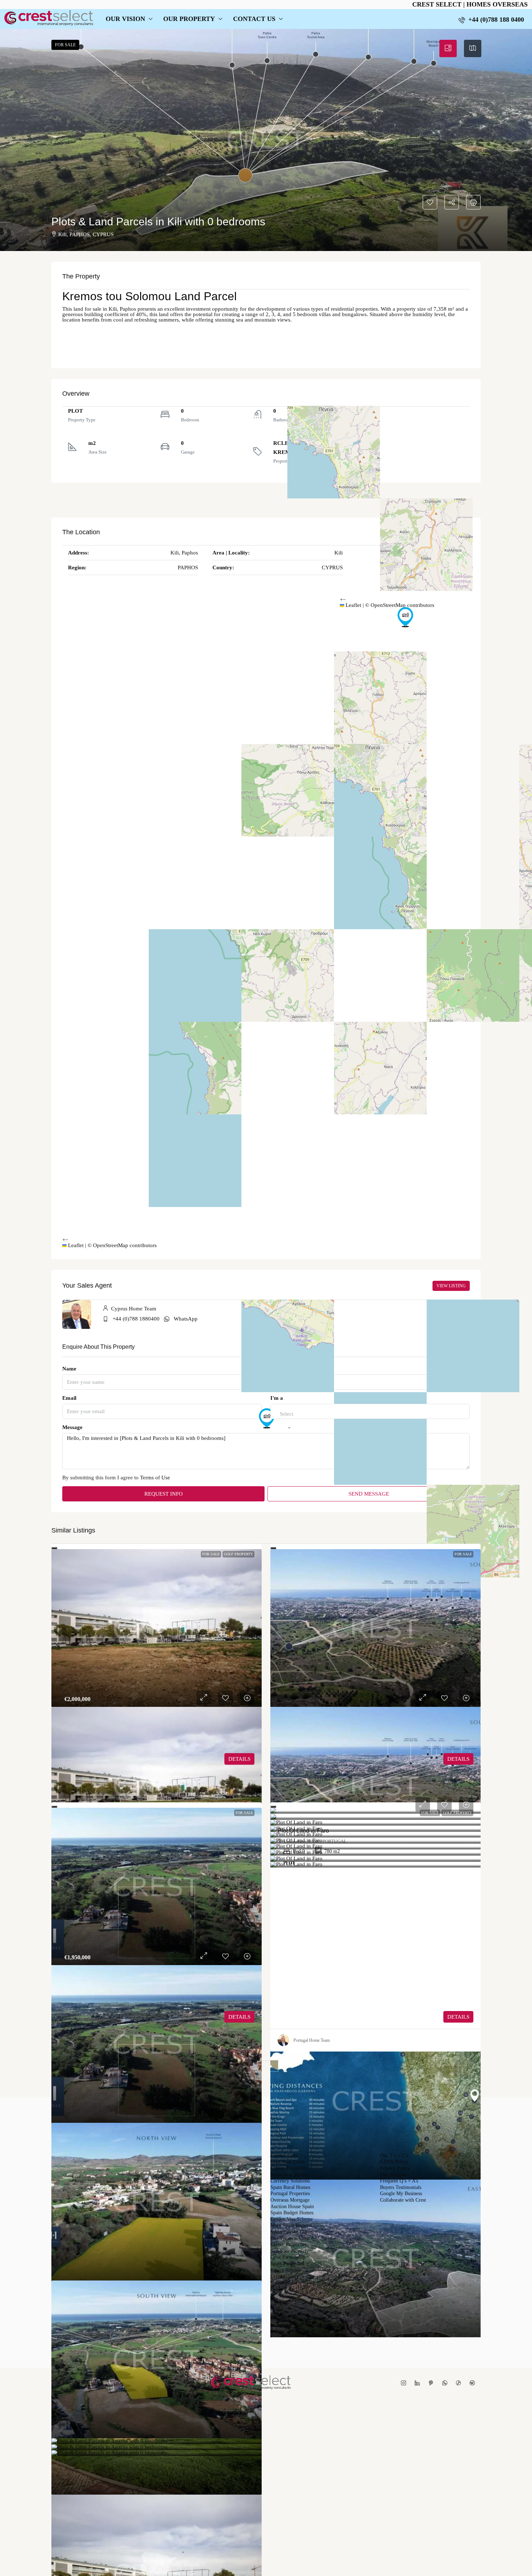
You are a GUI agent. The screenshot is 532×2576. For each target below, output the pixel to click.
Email (69, 1398)
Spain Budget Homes (292, 2213)
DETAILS (239, 1759)
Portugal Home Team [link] (312, 2040)
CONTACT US (254, 19)
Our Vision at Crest (290, 2239)
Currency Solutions (290, 2181)
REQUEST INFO (164, 1494)
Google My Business (401, 2194)
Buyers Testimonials (401, 2188)
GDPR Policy (394, 2162)
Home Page (282, 2289)
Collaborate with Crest (403, 2200)
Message (72, 1427)
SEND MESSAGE (369, 1494)
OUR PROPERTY (189, 19)
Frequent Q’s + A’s (399, 2181)
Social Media (284, 2283)
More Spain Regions (291, 2226)
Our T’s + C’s (394, 2156)
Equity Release (286, 2270)
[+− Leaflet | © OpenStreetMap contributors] (405, 439)
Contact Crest (284, 2156)
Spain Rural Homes (290, 2188)
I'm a (277, 1398)
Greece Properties (288, 2245)
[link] (157, 1628)
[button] (266, 140)
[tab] (448, 48)
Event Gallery (285, 2277)
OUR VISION (125, 19)
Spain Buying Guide (291, 2232)
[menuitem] (491, 20)
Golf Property (238, 1554)
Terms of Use (155, 1478)
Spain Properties (287, 2264)
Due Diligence (395, 2175)
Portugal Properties (290, 2194)
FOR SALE (211, 1554)
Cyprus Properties (289, 2168)
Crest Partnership (288, 2257)
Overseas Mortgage (290, 2200)
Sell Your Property (290, 2251)
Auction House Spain (292, 2207)
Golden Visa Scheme (292, 2219)
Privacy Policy (395, 2168)
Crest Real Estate (288, 2162)
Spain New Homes (289, 2175)
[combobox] (286, 1421)
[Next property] (446, 2075)
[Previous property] (88, 2075)
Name (69, 1369)
